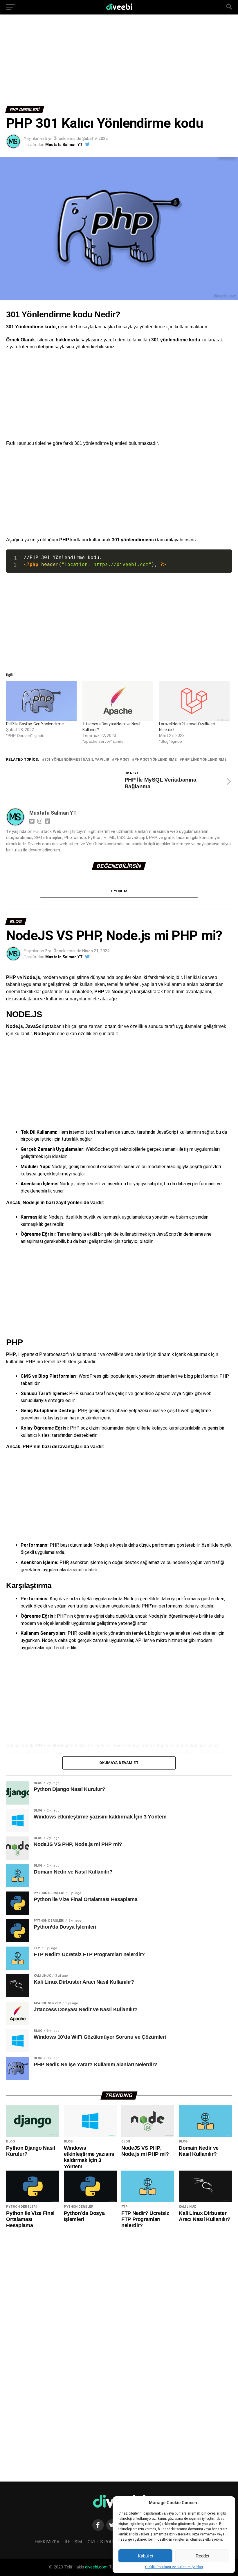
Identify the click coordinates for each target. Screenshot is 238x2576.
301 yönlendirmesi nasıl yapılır (77, 760)
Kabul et (146, 2556)
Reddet (202, 2556)
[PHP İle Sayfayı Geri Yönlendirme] (41, 701)
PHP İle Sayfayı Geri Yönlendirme (35, 724)
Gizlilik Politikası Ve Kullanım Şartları (174, 2567)
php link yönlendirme (204, 760)
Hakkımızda (47, 2542)
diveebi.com (96, 2567)
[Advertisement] (119, 63)
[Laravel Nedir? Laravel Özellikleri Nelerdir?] (194, 701)
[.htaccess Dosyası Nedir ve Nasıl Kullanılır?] (118, 701)
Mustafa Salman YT (64, 145)
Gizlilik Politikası (107, 2542)
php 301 (122, 760)
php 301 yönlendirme (156, 760)
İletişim (73, 2542)
